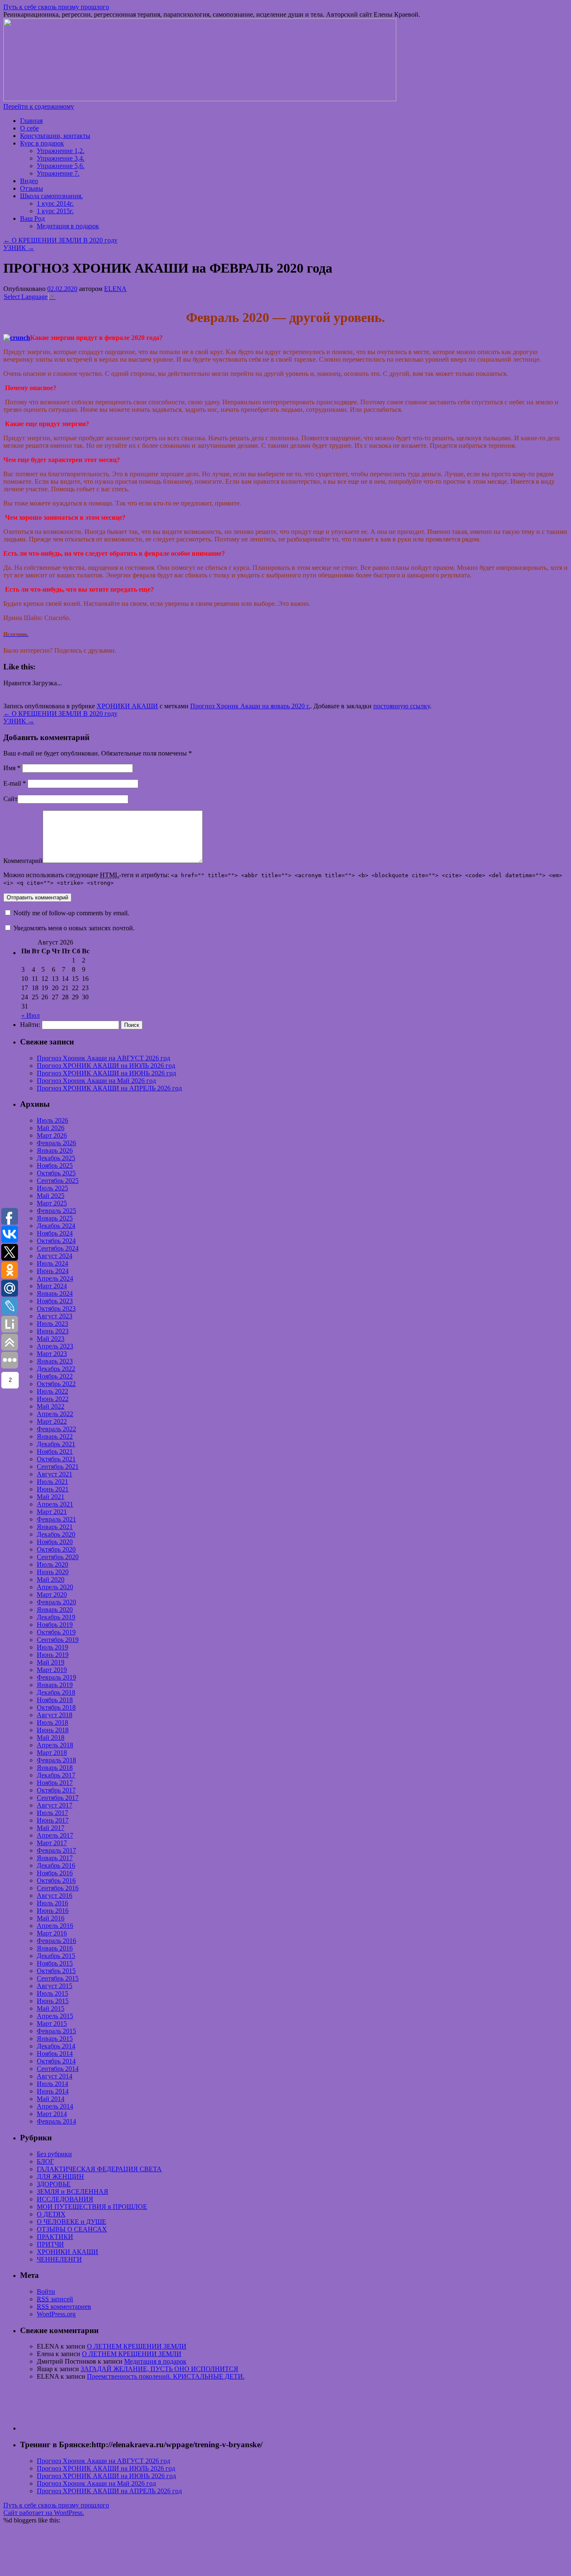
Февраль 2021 (56, 1519)
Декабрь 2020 (56, 1534)
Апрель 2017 (55, 1835)
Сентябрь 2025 (58, 1181)
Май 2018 (51, 1737)
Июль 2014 (52, 2084)
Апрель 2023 (55, 1346)
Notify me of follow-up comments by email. (71, 913)
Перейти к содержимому (39, 106)
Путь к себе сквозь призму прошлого (56, 7)
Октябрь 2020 (56, 1549)
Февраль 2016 (56, 1941)
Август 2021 (55, 1474)
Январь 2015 (55, 2039)
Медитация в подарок (68, 226)
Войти (46, 2291)
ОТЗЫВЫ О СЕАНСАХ (72, 2229)
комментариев (64, 2307)
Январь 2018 (55, 1768)
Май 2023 (51, 1339)
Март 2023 (52, 1354)
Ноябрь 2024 (55, 1233)
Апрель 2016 (55, 1926)
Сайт (10, 799)
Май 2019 (51, 1662)
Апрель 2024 (55, 1278)
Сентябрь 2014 (58, 2069)
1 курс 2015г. (55, 211)
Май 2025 (51, 1196)
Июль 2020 (52, 1564)
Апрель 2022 (55, 1414)
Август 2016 (55, 1896)
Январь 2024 (55, 1293)
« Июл (31, 1015)
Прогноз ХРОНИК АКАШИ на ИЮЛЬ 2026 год (106, 1066)
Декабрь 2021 (56, 1444)
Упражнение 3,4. (61, 158)
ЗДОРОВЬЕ (54, 2184)
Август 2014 (55, 2076)
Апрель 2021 (55, 1504)
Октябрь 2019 (56, 1632)
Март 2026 (52, 1135)
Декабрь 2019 (56, 1617)
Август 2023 (55, 1316)
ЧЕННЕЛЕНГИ (59, 2259)
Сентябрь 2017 (58, 1798)
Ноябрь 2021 (55, 1451)
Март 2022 (52, 1421)
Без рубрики (54, 2154)
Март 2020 (52, 1594)
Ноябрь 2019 (55, 1625)
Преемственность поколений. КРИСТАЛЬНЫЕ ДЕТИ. (166, 2376)
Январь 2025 (55, 1218)
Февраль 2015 (56, 2031)
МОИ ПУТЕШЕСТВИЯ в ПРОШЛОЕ (92, 2207)
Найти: (30, 1025)
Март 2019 (52, 1670)
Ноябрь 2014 (55, 2054)
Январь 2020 (55, 1610)
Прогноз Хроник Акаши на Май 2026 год (96, 1081)
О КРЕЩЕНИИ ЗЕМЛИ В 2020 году (60, 240)
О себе (29, 128)
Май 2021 (51, 1497)
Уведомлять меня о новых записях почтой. (74, 928)
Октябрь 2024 (56, 1241)
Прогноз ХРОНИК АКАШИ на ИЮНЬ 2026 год (106, 1073)
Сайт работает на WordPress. (44, 2513)
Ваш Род (32, 218)
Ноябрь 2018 (55, 1700)
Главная (31, 121)
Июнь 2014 (53, 2091)
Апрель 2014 (55, 2106)
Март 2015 (52, 2023)
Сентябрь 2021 (58, 1467)
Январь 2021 (55, 1527)
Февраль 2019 (56, 1677)
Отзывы (32, 188)
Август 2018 (55, 1715)
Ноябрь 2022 (55, 1376)
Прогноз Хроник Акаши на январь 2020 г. (250, 706)
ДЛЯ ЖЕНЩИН (60, 2176)
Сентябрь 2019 (58, 1640)
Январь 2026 (55, 1150)
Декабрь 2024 (56, 1226)
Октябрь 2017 (56, 1790)
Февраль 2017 (56, 1850)
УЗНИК (19, 248)
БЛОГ (45, 2161)
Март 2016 (52, 1933)
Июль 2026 (52, 1120)
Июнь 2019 (53, 1655)
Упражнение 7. (58, 173)
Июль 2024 (52, 1263)
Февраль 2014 (56, 2121)
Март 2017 (52, 1843)
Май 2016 (51, 1918)
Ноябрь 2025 (55, 1165)
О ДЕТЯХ (51, 2214)
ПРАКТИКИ (55, 2237)
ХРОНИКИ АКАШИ (127, 706)
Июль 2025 (52, 1188)
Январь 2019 (55, 1685)
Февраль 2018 (56, 1760)
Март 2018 (52, 1753)
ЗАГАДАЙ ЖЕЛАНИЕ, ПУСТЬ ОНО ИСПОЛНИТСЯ (159, 2369)
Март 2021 (52, 1512)
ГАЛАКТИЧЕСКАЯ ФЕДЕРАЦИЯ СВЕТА (99, 2169)
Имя (12, 768)
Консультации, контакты (55, 136)
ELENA (115, 289)
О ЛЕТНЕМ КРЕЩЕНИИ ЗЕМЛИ (137, 2346)
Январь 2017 (55, 1858)
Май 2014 (51, 2099)
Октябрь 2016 (56, 1880)
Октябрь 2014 (56, 2061)
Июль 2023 (52, 1324)
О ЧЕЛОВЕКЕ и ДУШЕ (71, 2222)
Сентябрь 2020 (58, 1557)
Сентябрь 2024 (58, 1248)
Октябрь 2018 (56, 1707)
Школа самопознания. (51, 196)
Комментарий (23, 861)
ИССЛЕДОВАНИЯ (65, 2199)
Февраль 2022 (56, 1429)
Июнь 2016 (53, 1911)
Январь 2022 (55, 1436)
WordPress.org (56, 2314)
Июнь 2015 (53, 2001)
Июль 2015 (52, 1993)
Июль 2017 (52, 1813)
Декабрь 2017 (56, 1775)
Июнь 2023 (53, 1331)
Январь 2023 (55, 1361)
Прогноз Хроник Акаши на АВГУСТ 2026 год (103, 1058)
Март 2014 (52, 2114)
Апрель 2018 (55, 1745)
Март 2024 (52, 1286)
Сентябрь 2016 (58, 1888)
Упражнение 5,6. (61, 166)
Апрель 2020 (55, 1587)
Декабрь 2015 (56, 1956)
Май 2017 (51, 1828)
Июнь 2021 (53, 1489)
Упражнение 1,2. (61, 151)
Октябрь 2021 (56, 1459)
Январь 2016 (55, 1948)
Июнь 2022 (53, 1399)
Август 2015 (55, 1986)
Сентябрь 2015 (58, 1978)
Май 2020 (51, 1579)
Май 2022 (51, 1406)
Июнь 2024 (53, 1271)
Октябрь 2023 (56, 1308)
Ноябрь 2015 (55, 1963)
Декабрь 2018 (56, 1692)
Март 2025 (52, 1203)
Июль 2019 (52, 1647)
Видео (29, 181)
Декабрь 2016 (56, 1865)
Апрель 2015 (55, 2016)
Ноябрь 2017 (55, 1783)
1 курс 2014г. (55, 203)
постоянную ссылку (401, 706)
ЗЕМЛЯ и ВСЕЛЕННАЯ (73, 2192)
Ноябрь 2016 (55, 1873)
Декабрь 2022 (56, 1369)
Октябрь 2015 (56, 1971)
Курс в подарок (42, 143)
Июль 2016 (52, 1903)
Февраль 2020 (56, 1602)
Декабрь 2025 (56, 1158)
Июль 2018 (52, 1722)
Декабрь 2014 (56, 2046)
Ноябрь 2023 (55, 1301)
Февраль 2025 (56, 1211)
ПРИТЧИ (50, 2244)
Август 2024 (55, 1256)
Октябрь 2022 (56, 1384)
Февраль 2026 (56, 1143)
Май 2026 (51, 1128)
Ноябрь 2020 (55, 1542)
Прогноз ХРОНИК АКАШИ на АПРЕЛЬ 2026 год (109, 1088)
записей (55, 2299)
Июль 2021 (52, 1482)
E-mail (15, 783)
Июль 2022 (52, 1391)
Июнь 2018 (53, 1730)
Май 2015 (51, 2008)
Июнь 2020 (53, 1572)
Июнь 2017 (53, 1820)
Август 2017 (55, 1805)
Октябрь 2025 (56, 1173)
